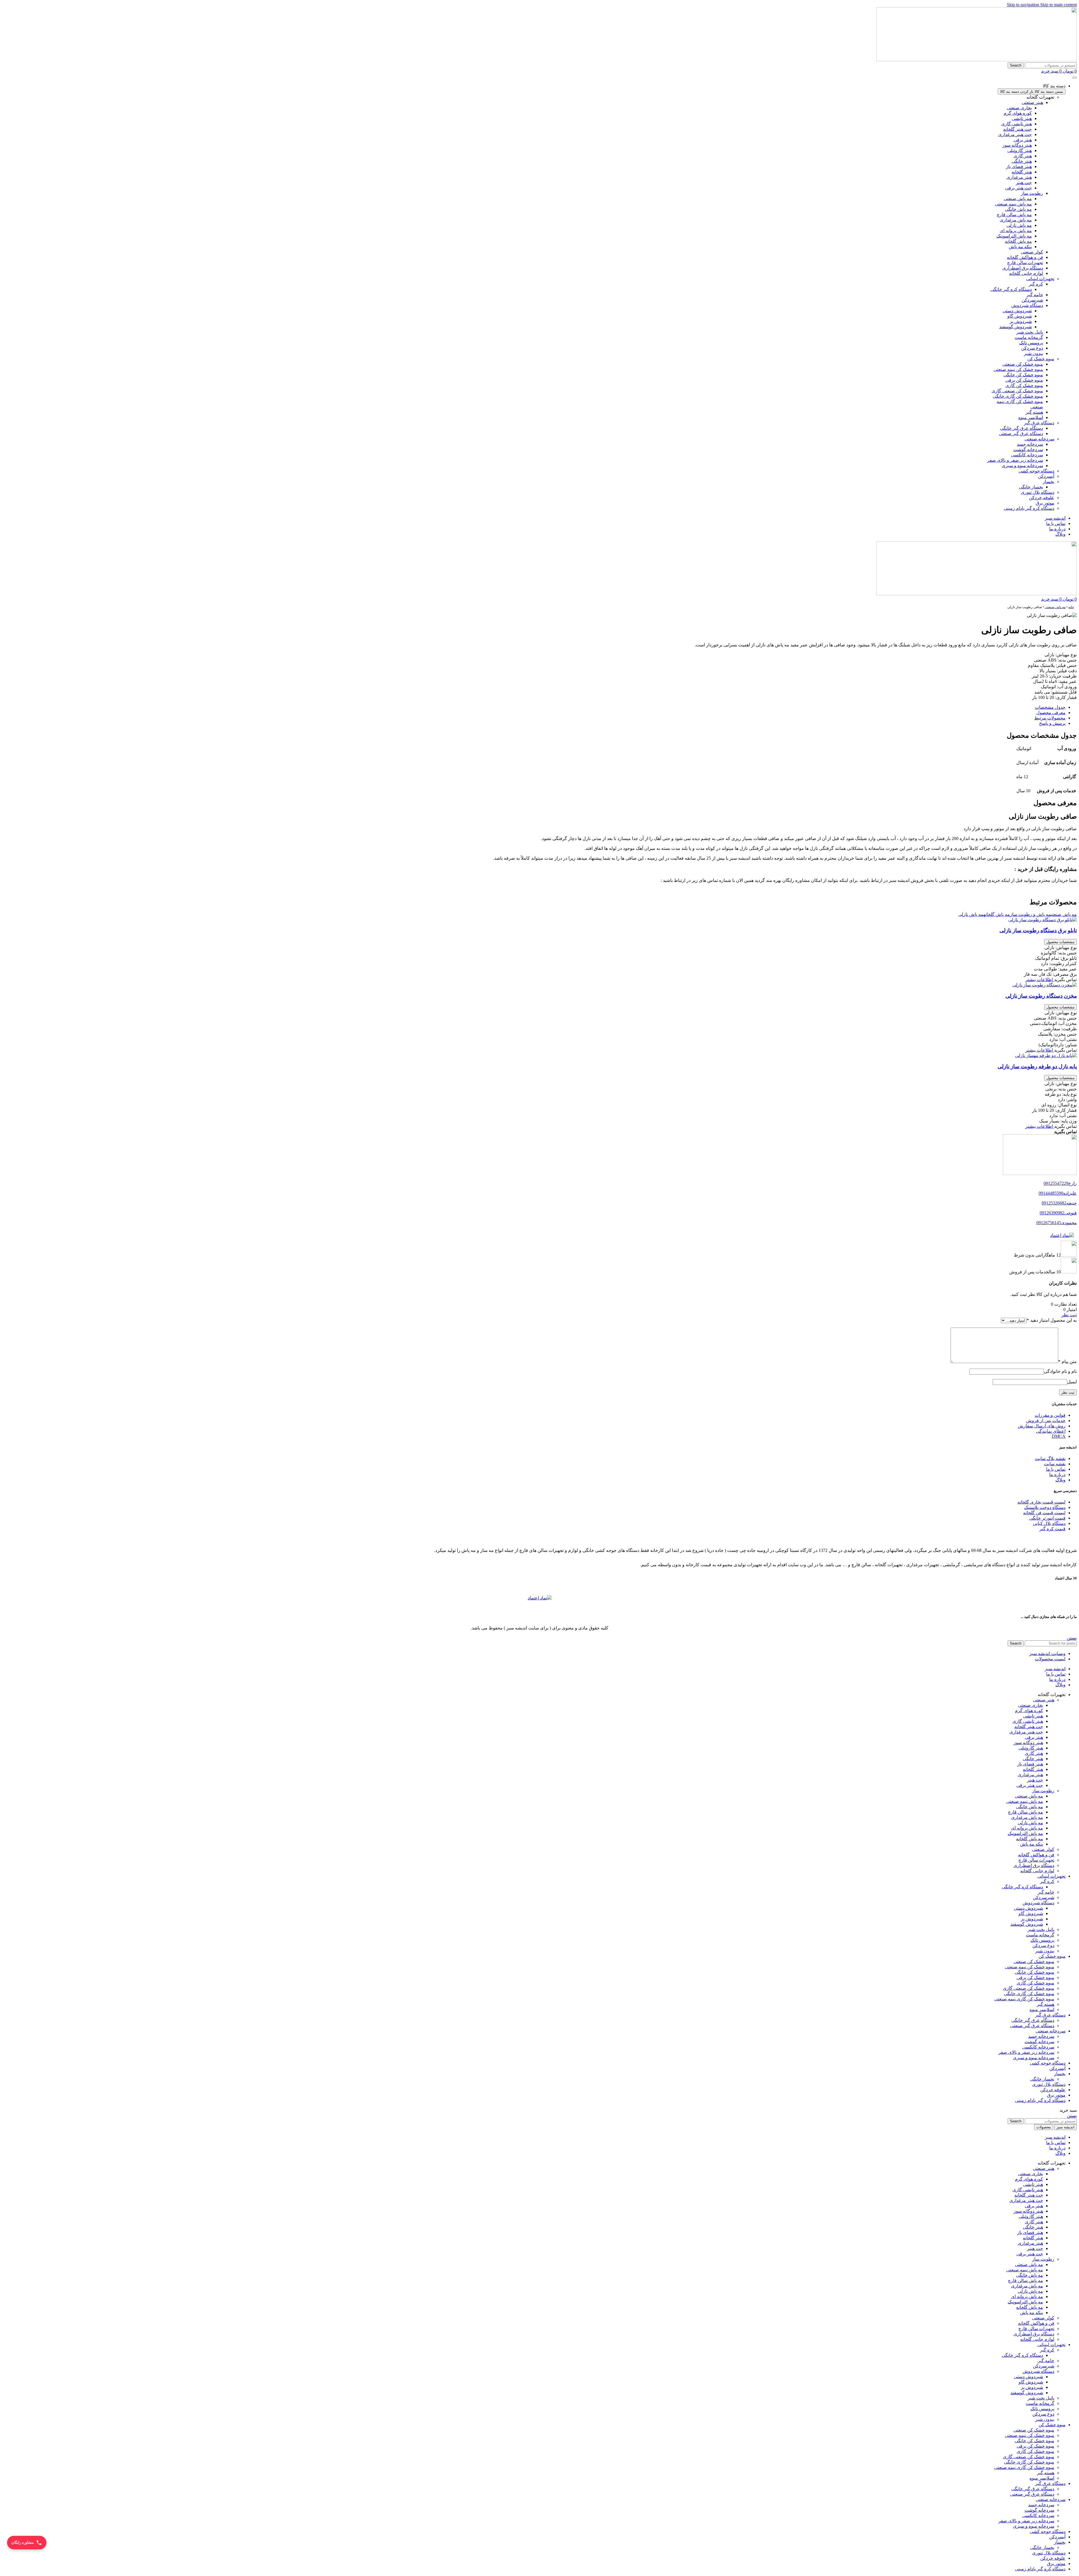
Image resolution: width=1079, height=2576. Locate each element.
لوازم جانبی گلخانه (1026, 273)
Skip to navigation (1024, 5)
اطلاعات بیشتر (1040, 980)
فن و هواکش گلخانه (1025, 257)
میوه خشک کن (1052, 2425)
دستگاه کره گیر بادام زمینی (1040, 2569)
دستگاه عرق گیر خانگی (1022, 428)
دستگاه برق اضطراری (1023, 268)
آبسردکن (1057, 2537)
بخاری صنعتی (1019, 108)
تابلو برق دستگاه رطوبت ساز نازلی (1038, 930)
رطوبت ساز (1032, 193)
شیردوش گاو (1020, 316)
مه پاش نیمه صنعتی (1013, 204)
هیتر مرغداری (1019, 177)
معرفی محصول (1051, 713)
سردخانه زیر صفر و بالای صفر (1015, 460)
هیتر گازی (1023, 156)
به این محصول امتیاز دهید (1052, 1320)
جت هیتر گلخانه (1017, 129)
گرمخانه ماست (1029, 337)
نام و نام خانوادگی (1060, 1371)
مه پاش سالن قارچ (1014, 215)
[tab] (534, 707)
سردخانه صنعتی (1051, 2499)
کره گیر (1036, 284)
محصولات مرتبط (1050, 718)
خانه (1071, 607)
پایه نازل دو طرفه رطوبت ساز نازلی (1037, 1066)
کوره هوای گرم (1018, 113)
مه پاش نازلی (1019, 225)
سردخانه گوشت (1028, 450)
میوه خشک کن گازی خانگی (1018, 396)
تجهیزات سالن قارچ (1025, 263)
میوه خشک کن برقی (1024, 380)
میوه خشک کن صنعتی (1023, 364)
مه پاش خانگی (1018, 209)
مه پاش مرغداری (1016, 220)
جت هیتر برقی (1018, 188)
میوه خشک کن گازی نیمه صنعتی (1024, 1999)
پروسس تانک (1031, 343)
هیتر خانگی (1022, 161)
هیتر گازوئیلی (1020, 150)
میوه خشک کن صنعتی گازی (1017, 391)
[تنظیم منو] (1075, 78)
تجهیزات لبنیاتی (1051, 2345)
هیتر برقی (1023, 140)
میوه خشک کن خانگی (1023, 375)
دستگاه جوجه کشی (1048, 2531)
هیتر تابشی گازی (1016, 124)
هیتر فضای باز (1019, 167)
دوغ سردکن (1032, 348)
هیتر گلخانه (1022, 172)
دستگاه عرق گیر (1050, 2483)
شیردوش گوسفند (1015, 327)
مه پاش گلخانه (1018, 241)
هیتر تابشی (1022, 118)
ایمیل (1072, 1382)
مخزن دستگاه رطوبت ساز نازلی (1041, 996)
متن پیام (1067, 1361)
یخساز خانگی (1031, 487)
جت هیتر (1024, 183)
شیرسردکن (1032, 300)
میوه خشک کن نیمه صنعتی (1018, 369)
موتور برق (1056, 2563)
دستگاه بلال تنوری (1049, 2553)
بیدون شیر (1033, 353)
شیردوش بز (1021, 321)
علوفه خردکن (1053, 2558)
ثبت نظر (1069, 1315)
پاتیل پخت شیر (1030, 332)
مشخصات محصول (1060, 942)
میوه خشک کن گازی (1024, 385)
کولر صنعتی (1032, 252)
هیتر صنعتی (1032, 102)
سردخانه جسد (1030, 444)
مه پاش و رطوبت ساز (1030, 914)
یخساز (1060, 2542)
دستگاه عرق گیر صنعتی (1021, 434)
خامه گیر (1035, 295)
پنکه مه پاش (1020, 247)
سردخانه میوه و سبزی (1022, 466)
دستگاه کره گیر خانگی (1011, 289)
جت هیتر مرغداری (1015, 134)
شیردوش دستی (1017, 311)
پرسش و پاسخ (1052, 723)
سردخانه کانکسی (1027, 455)
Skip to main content (1058, 5)
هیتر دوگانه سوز (1017, 145)
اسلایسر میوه (1031, 417)
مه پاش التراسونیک (1014, 236)
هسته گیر (1034, 412)
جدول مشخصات (1050, 707)
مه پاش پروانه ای (1016, 231)
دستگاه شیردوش (1027, 305)
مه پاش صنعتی (1018, 199)
